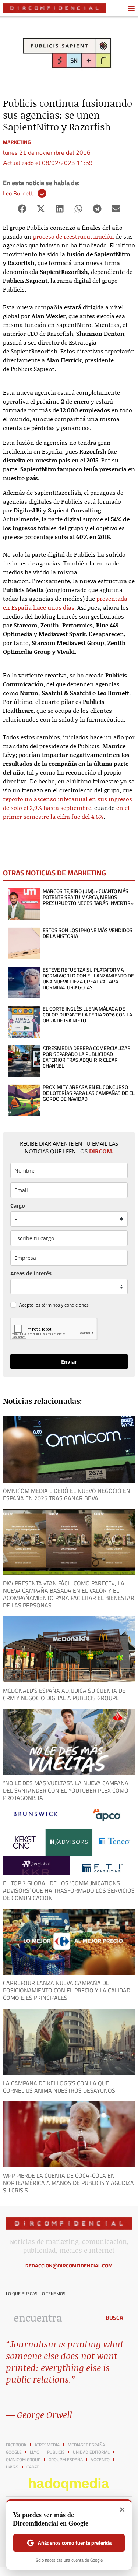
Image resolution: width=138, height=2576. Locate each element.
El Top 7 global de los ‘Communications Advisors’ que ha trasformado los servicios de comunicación (69, 1890)
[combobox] (51, 2318)
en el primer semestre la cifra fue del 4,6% (66, 812)
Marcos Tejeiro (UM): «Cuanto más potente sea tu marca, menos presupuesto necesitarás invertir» (88, 897)
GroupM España (66, 2460)
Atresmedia (47, 2445)
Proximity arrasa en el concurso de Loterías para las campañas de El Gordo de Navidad (89, 1093)
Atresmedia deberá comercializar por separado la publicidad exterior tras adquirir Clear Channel (87, 1057)
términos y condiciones (65, 1305)
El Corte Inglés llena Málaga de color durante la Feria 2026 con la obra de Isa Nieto (87, 1015)
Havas (12, 2467)
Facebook (16, 2445)
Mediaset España (86, 2445)
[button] (22, 209)
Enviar (69, 1362)
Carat (33, 2467)
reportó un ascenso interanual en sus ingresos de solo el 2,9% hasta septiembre (68, 803)
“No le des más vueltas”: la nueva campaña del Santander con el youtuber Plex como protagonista (66, 1790)
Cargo (18, 1206)
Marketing (17, 142)
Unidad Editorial (91, 2452)
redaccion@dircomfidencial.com (69, 2266)
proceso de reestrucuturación (74, 236)
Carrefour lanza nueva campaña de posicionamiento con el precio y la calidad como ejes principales (67, 1990)
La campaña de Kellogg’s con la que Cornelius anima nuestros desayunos (59, 2087)
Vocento (100, 2460)
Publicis (56, 2452)
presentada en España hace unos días (65, 603)
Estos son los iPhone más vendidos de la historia (88, 933)
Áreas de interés (31, 1273)
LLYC (34, 2452)
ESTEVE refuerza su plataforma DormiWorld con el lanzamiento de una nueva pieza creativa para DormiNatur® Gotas (88, 979)
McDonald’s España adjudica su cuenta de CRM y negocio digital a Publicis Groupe (64, 1694)
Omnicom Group (23, 2460)
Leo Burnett (18, 193)
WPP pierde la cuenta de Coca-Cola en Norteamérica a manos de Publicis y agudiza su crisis (68, 2183)
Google (14, 2452)
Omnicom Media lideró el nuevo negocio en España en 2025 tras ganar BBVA (67, 1494)
